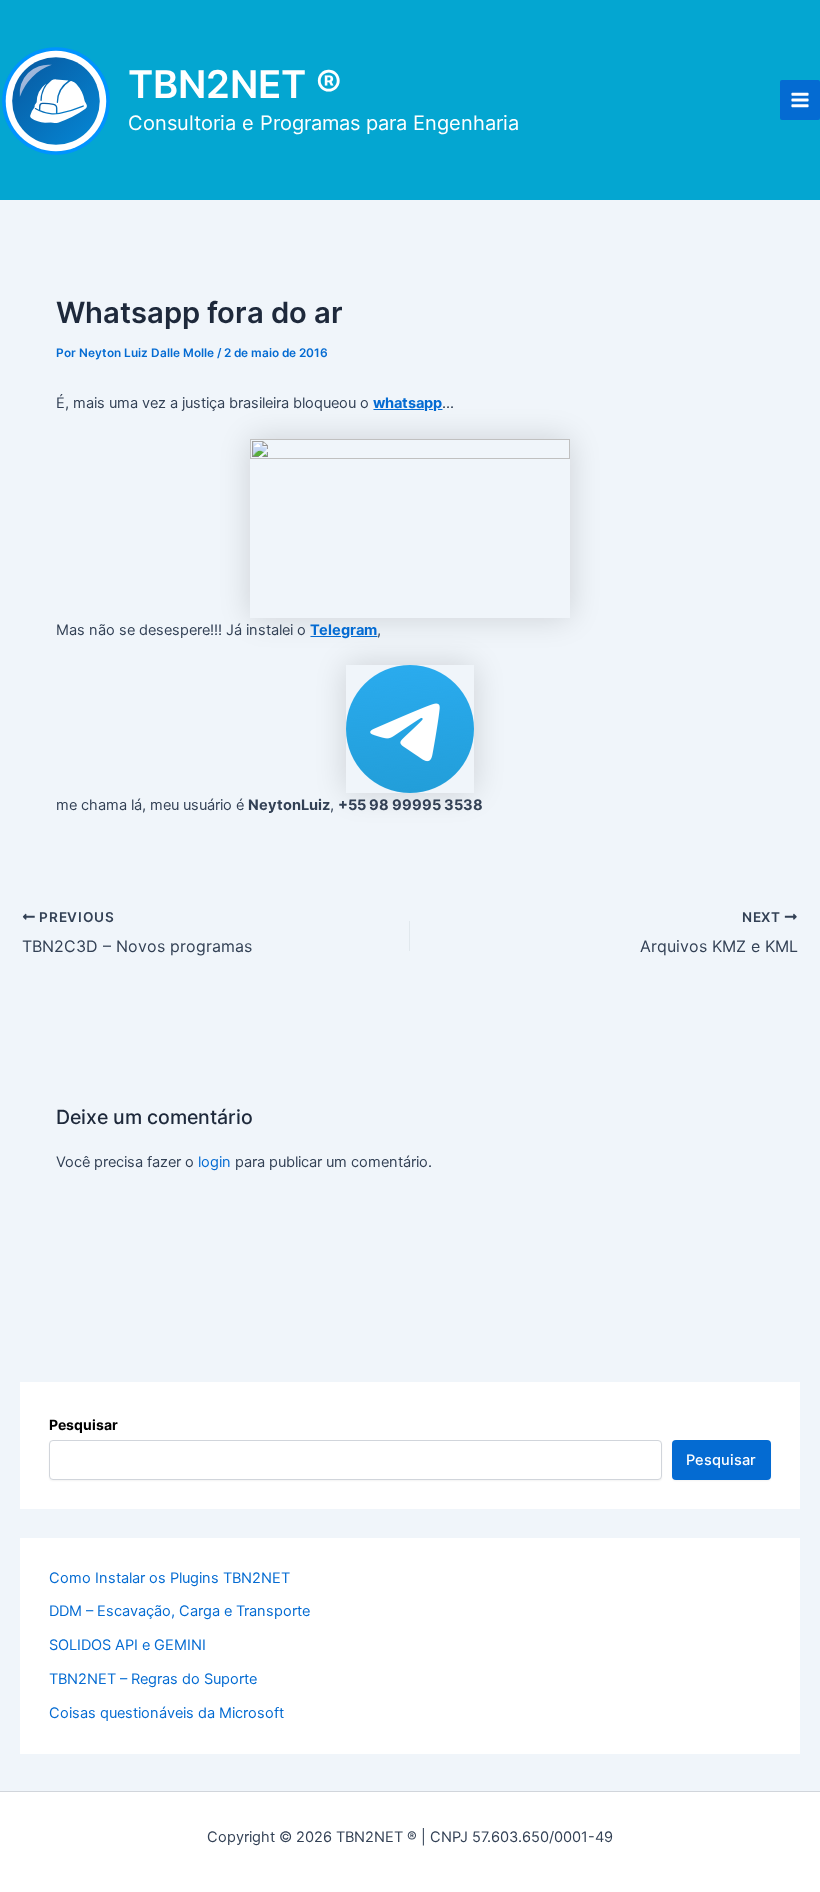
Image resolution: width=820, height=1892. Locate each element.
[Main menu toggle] (800, 100)
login (214, 1162)
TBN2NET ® (235, 84)
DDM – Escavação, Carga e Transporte (179, 1611)
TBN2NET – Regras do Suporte (153, 1679)
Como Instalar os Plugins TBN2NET (169, 1578)
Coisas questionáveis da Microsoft (166, 1713)
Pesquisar (83, 1424)
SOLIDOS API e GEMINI (127, 1645)
